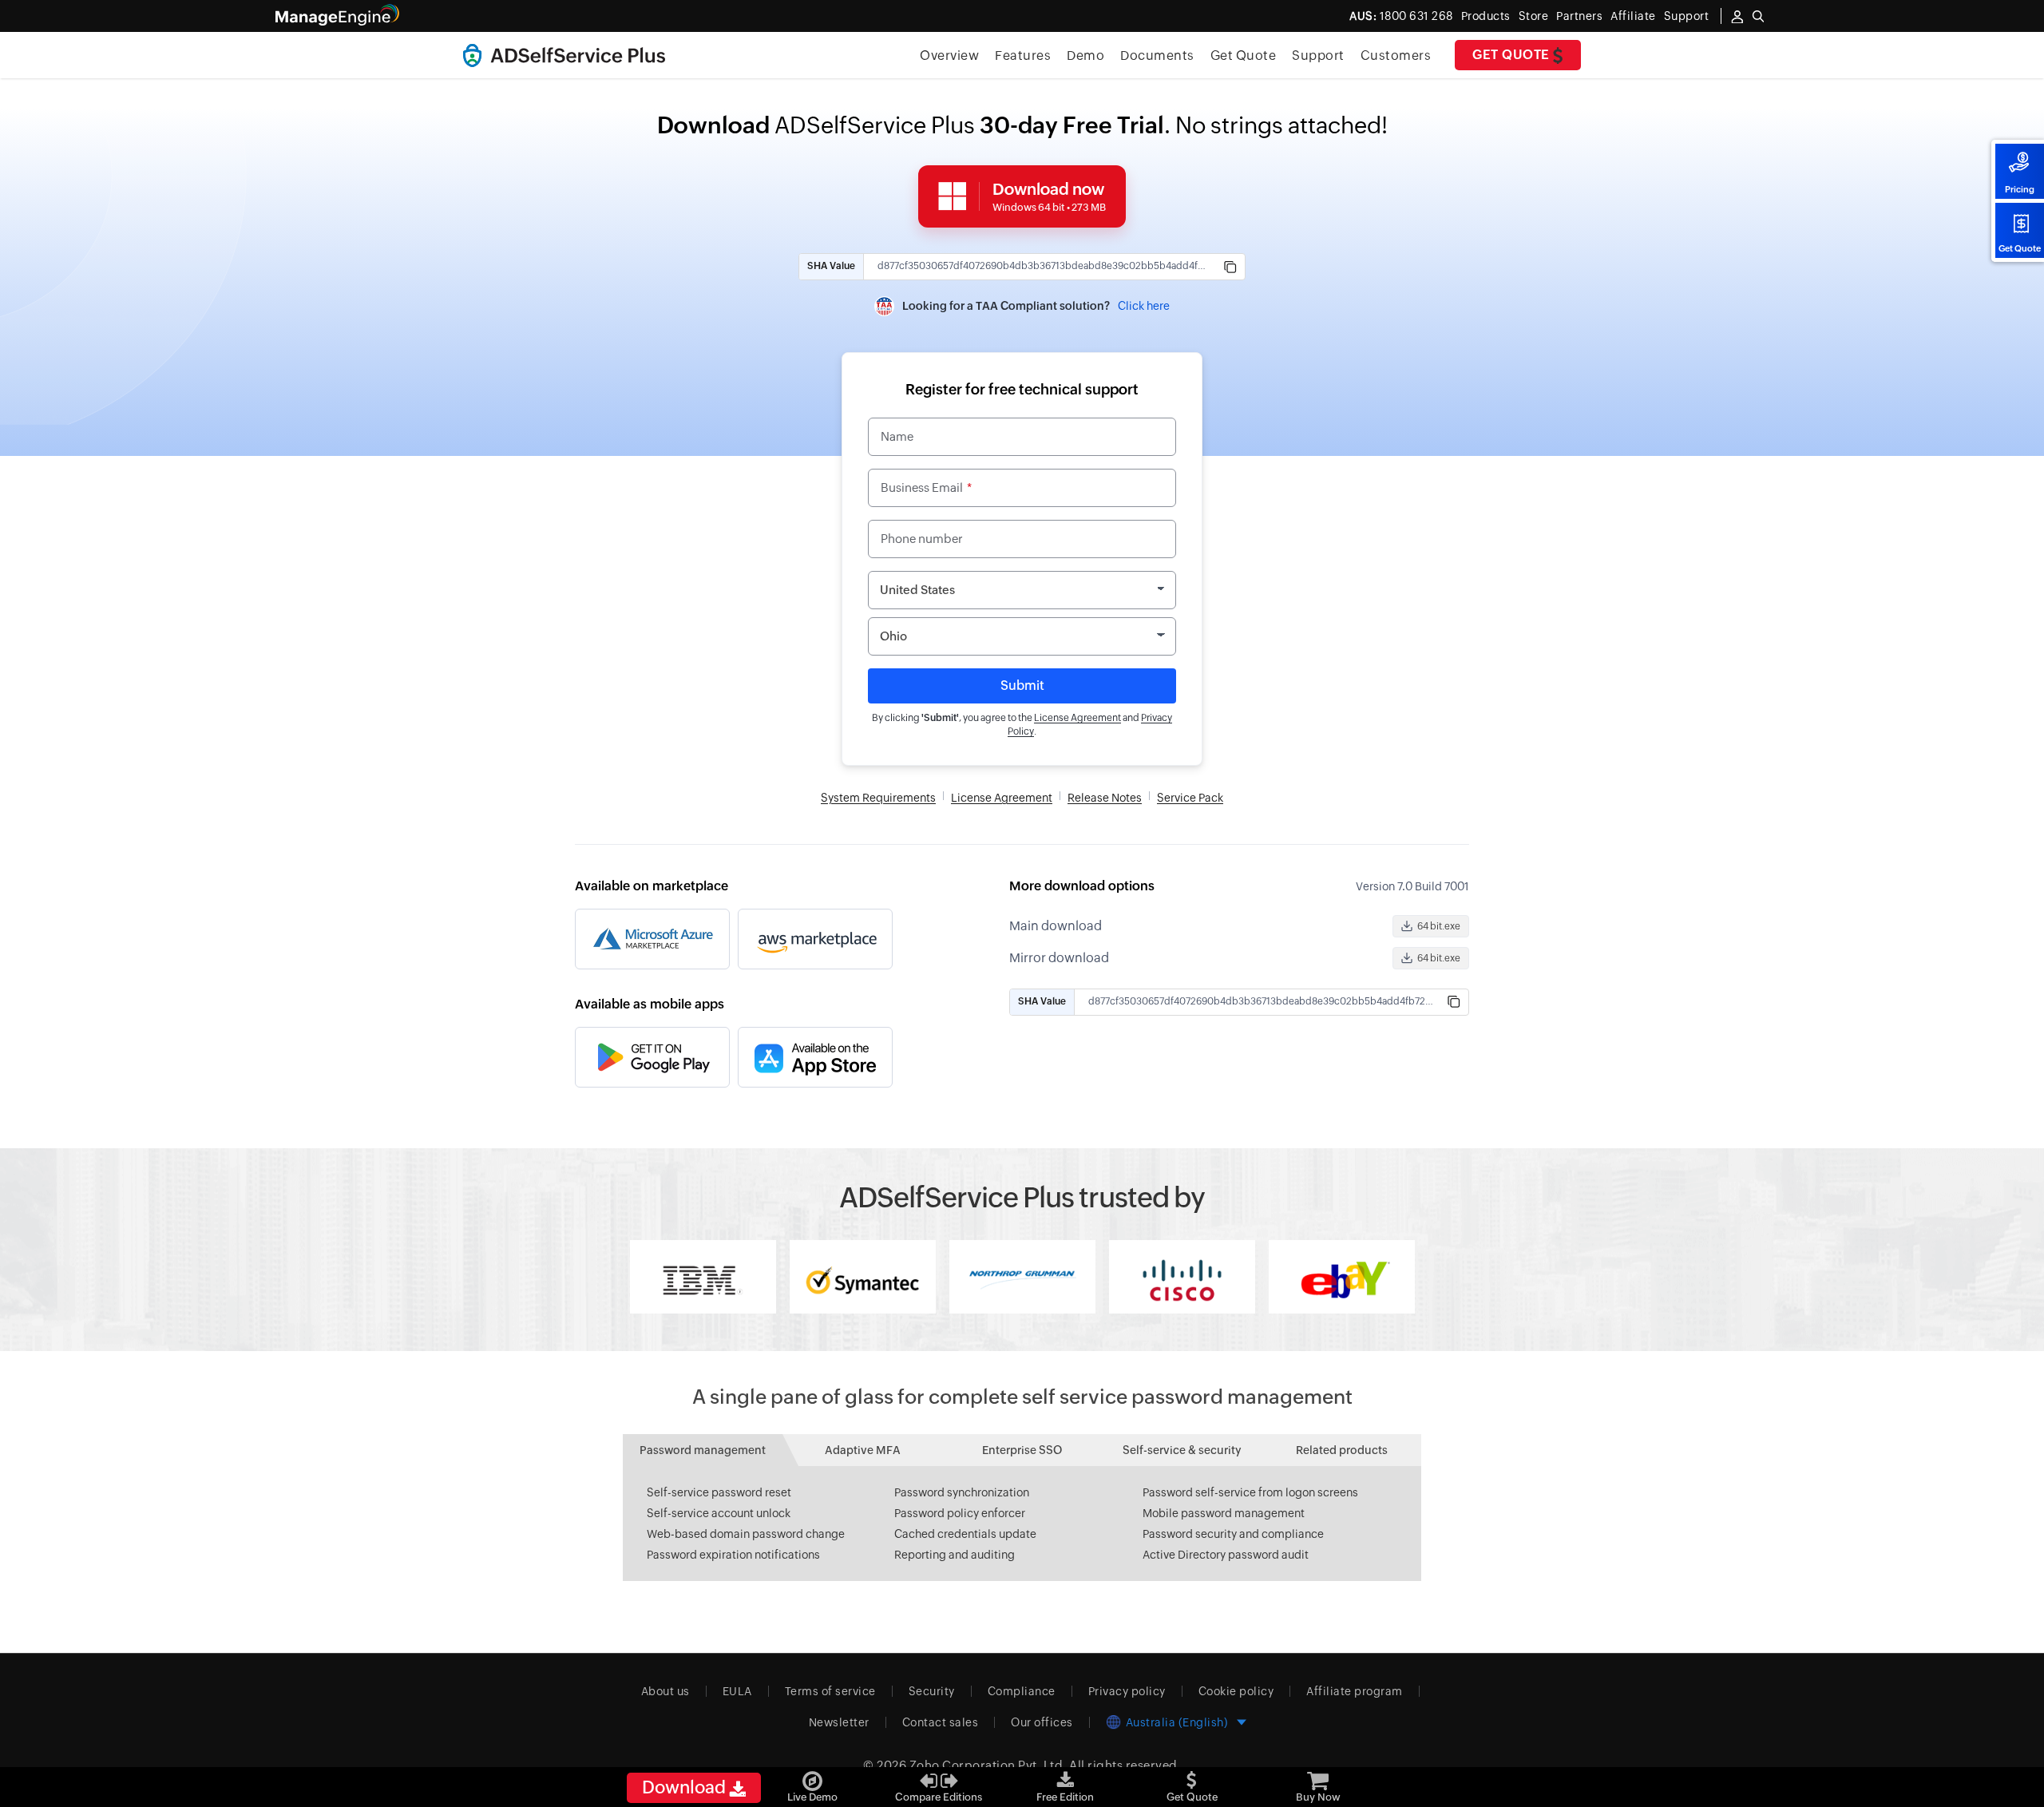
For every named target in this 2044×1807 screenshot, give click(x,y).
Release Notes (1105, 798)
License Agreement (1077, 718)
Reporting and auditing (955, 1555)
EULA (737, 1691)
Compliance (1022, 1691)
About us (665, 1691)
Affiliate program (1355, 1691)
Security (932, 1691)
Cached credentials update (965, 1534)
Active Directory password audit (1226, 1555)
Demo (1085, 55)
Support (1318, 55)
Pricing (2020, 189)
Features (1023, 55)
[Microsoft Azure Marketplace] (652, 939)
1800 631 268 (1401, 16)
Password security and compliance (1233, 1534)
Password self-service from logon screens (1250, 1492)
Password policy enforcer (960, 1513)
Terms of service (830, 1691)
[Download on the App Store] (815, 1057)
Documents (1157, 55)
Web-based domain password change (746, 1534)
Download (685, 1787)
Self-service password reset (719, 1492)
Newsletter (839, 1722)
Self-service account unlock (719, 1513)
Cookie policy (1236, 1691)
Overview (949, 55)
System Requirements (878, 798)
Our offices (1042, 1722)
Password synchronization (962, 1492)
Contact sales (941, 1722)
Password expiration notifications (733, 1555)
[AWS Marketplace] (815, 939)
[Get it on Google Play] (652, 1057)
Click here (1144, 306)
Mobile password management (1224, 1513)
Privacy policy (1127, 1691)
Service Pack (1190, 798)
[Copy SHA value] (1230, 267)
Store (1534, 16)
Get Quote (2020, 248)
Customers (1396, 55)
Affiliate (1633, 16)
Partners (1579, 16)
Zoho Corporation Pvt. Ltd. (988, 1765)
